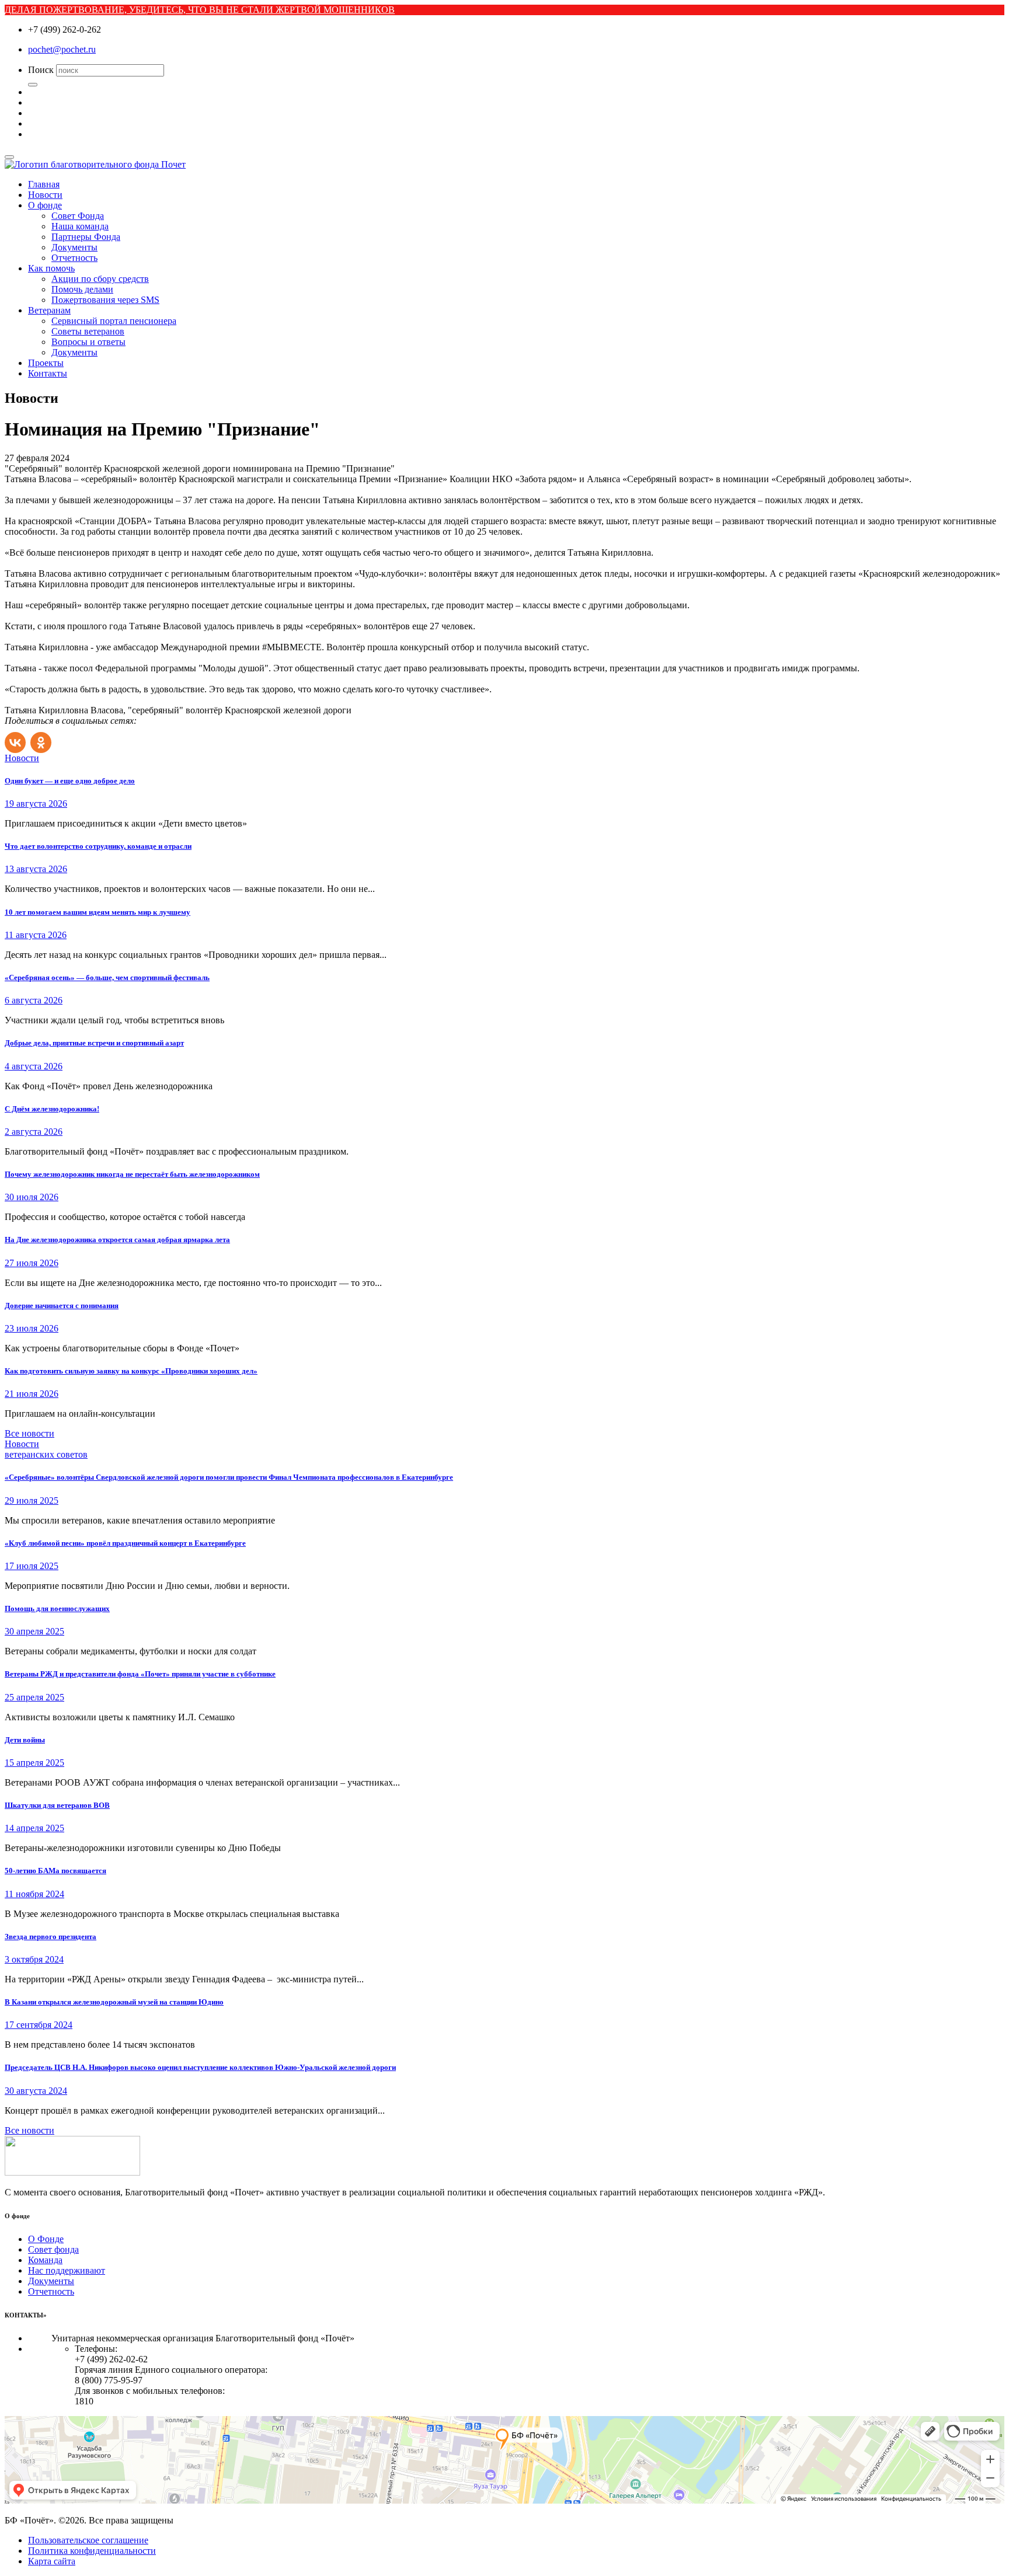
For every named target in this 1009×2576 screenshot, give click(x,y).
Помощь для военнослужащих (57, 1608)
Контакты (48, 373)
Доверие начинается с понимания (62, 1306)
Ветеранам (49, 310)
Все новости (29, 1433)
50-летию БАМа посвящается (55, 1871)
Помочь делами (82, 289)
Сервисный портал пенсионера (114, 321)
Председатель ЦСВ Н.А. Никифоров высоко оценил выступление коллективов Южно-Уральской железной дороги (200, 2067)
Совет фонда (53, 2249)
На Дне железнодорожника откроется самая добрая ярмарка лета (117, 1240)
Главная (44, 184)
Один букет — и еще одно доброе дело (70, 781)
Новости (45, 195)
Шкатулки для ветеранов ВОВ (57, 1805)
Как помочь (51, 268)
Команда (45, 2260)
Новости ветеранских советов (46, 1449)
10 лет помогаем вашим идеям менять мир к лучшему (98, 912)
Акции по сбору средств (100, 279)
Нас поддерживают (67, 2270)
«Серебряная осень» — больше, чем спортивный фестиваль (107, 977)
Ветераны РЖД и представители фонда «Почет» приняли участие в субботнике (140, 1674)
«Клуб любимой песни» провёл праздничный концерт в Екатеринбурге (125, 1543)
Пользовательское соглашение (88, 2540)
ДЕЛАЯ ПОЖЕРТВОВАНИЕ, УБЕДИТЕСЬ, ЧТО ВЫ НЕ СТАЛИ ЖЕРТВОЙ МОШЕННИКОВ (200, 10)
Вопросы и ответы (88, 342)
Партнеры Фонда (86, 237)
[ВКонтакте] (16, 740)
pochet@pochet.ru (62, 49)
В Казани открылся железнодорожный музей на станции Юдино (114, 2002)
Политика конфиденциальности (92, 2551)
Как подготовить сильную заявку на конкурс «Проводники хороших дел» (131, 1371)
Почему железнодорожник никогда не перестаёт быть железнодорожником (132, 1174)
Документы (74, 247)
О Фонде (46, 2239)
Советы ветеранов (88, 331)
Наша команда (80, 226)
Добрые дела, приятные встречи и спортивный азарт (94, 1043)
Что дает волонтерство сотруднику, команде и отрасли (98, 846)
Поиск (41, 70)
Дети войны (25, 1740)
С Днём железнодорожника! (52, 1109)
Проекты (46, 363)
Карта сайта (52, 2561)
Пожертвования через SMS (105, 300)
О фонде (45, 205)
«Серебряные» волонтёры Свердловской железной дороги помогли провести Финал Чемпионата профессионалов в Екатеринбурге (229, 1477)
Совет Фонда (78, 216)
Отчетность (74, 258)
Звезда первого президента (51, 1937)
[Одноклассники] (42, 740)
